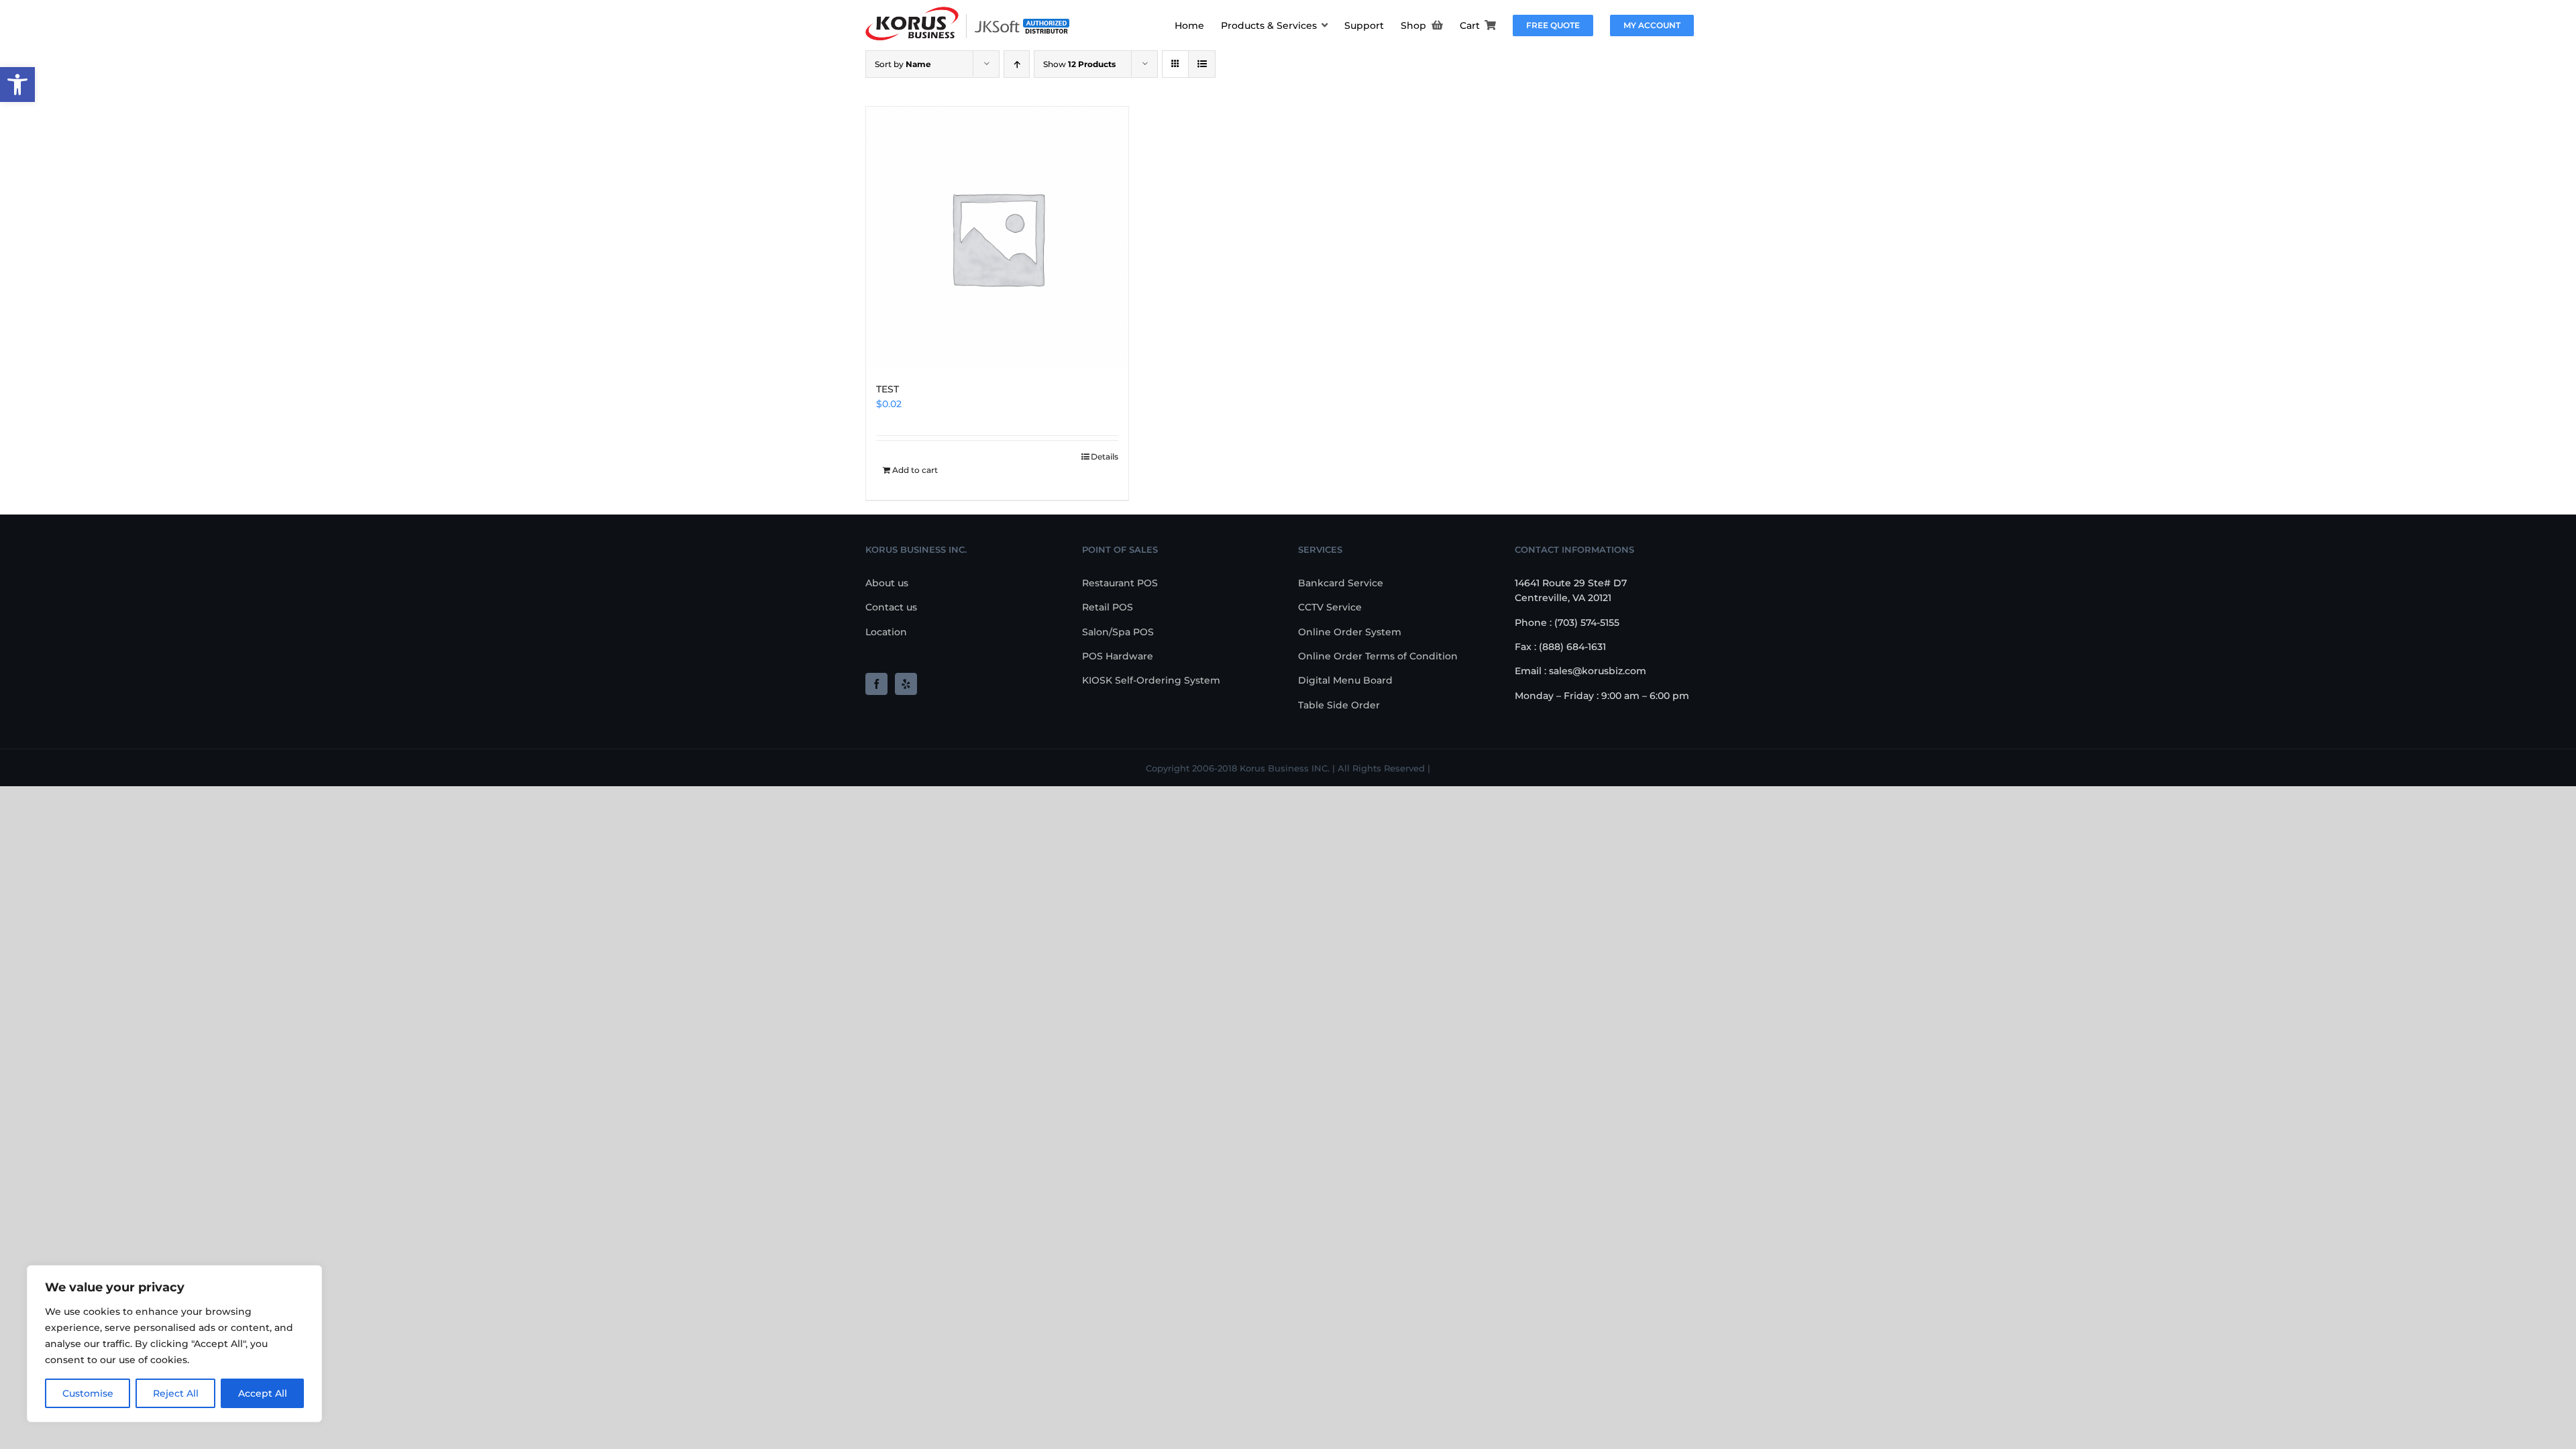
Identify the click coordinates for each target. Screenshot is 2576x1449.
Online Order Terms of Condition (1378, 656)
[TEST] (997, 238)
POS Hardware (1118, 656)
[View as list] (1202, 64)
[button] (17, 85)
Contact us (891, 607)
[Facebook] (876, 684)
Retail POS (1108, 607)
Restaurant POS (1120, 583)
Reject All (176, 1393)
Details (1105, 457)
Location (886, 632)
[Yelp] (906, 684)
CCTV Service (1330, 607)
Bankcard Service (1341, 583)
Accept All (263, 1393)
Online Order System (1350, 632)
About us (887, 583)
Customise (88, 1393)
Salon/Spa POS (1118, 632)
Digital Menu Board (1345, 680)
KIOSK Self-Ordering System (1151, 680)
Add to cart (915, 470)
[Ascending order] (1017, 64)
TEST (888, 389)
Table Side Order (1339, 705)
